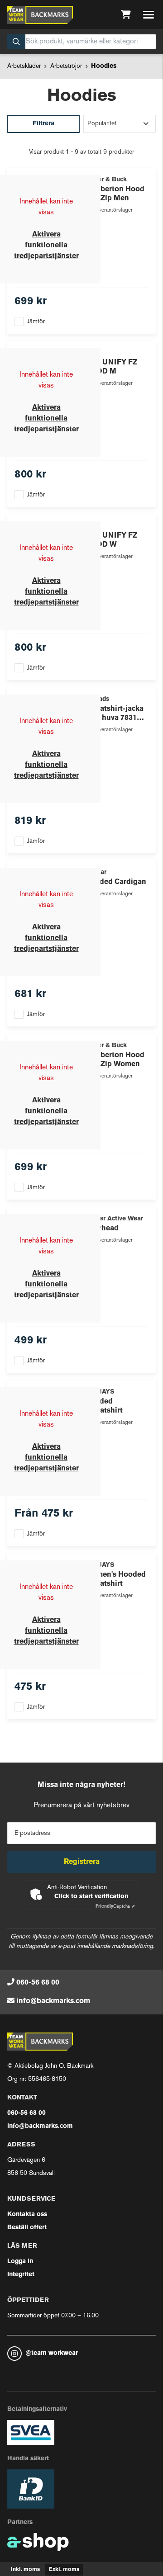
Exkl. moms (64, 2570)
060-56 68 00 (38, 1983)
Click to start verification (91, 1897)
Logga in (20, 2262)
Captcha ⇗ (115, 1907)
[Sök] (16, 42)
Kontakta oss (27, 2214)
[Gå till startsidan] (40, 15)
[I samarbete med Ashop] (38, 2542)
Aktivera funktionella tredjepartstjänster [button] (46, 246)
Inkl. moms (25, 2570)
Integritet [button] (21, 2275)
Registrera (82, 1862)
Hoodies (104, 66)
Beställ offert (27, 2228)
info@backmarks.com (53, 2001)
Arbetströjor (66, 66)
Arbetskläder (24, 66)
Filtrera (43, 124)
